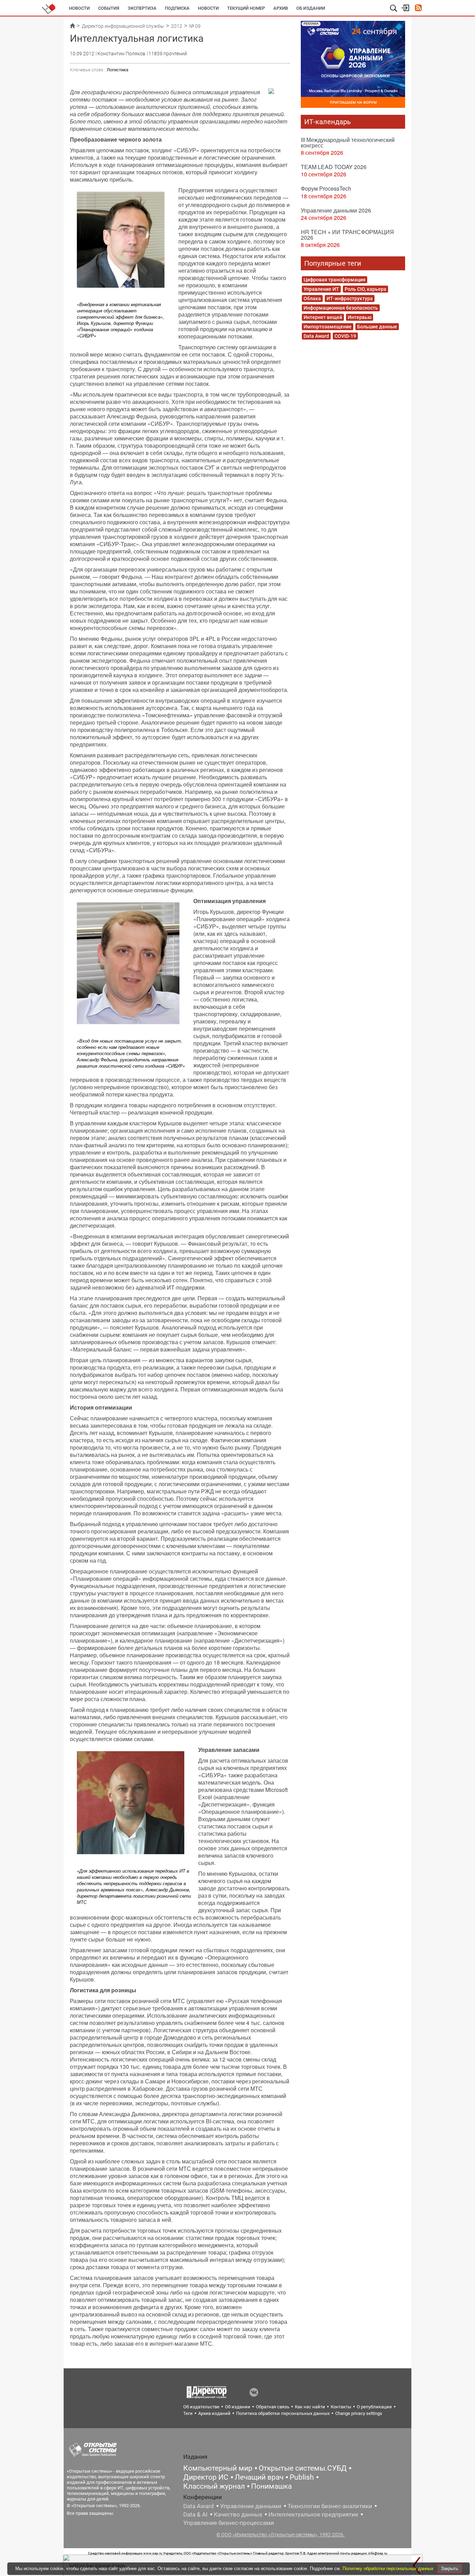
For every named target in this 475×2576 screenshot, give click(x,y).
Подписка (177, 8)
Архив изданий (214, 2413)
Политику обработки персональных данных (389, 2569)
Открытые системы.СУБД (303, 2468)
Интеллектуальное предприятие (313, 2514)
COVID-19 (345, 336)
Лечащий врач (259, 2477)
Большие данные (377, 327)
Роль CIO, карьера (365, 289)
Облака (312, 298)
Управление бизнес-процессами (229, 2523)
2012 (177, 26)
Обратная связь (273, 2407)
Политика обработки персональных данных (283, 2413)
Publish (302, 2477)
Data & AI (195, 2514)
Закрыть (450, 2569)
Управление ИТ (321, 289)
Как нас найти (310, 2407)
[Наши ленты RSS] (418, 9)
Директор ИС (206, 2477)
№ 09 (195, 26)
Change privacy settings (359, 2413)
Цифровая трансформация (335, 280)
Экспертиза (142, 8)
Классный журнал (214, 2486)
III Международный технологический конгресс (348, 142)
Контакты (341, 2407)
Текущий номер (246, 8)
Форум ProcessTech (326, 188)
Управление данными (251, 2506)
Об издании (311, 8)
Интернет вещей (323, 317)
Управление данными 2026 (336, 210)
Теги (188, 2413)
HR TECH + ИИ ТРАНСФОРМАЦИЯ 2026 (347, 235)
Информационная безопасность (341, 308)
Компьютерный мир (218, 2468)
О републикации (374, 2407)
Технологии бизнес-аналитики (330, 2506)
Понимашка (271, 2486)
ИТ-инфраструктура (350, 298)
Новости (79, 8)
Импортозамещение (328, 327)
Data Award (316, 336)
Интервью (360, 317)
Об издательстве (201, 2407)
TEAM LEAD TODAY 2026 (334, 167)
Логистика (118, 70)
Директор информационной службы (123, 26)
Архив (281, 8)
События (109, 8)
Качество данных (238, 2514)
